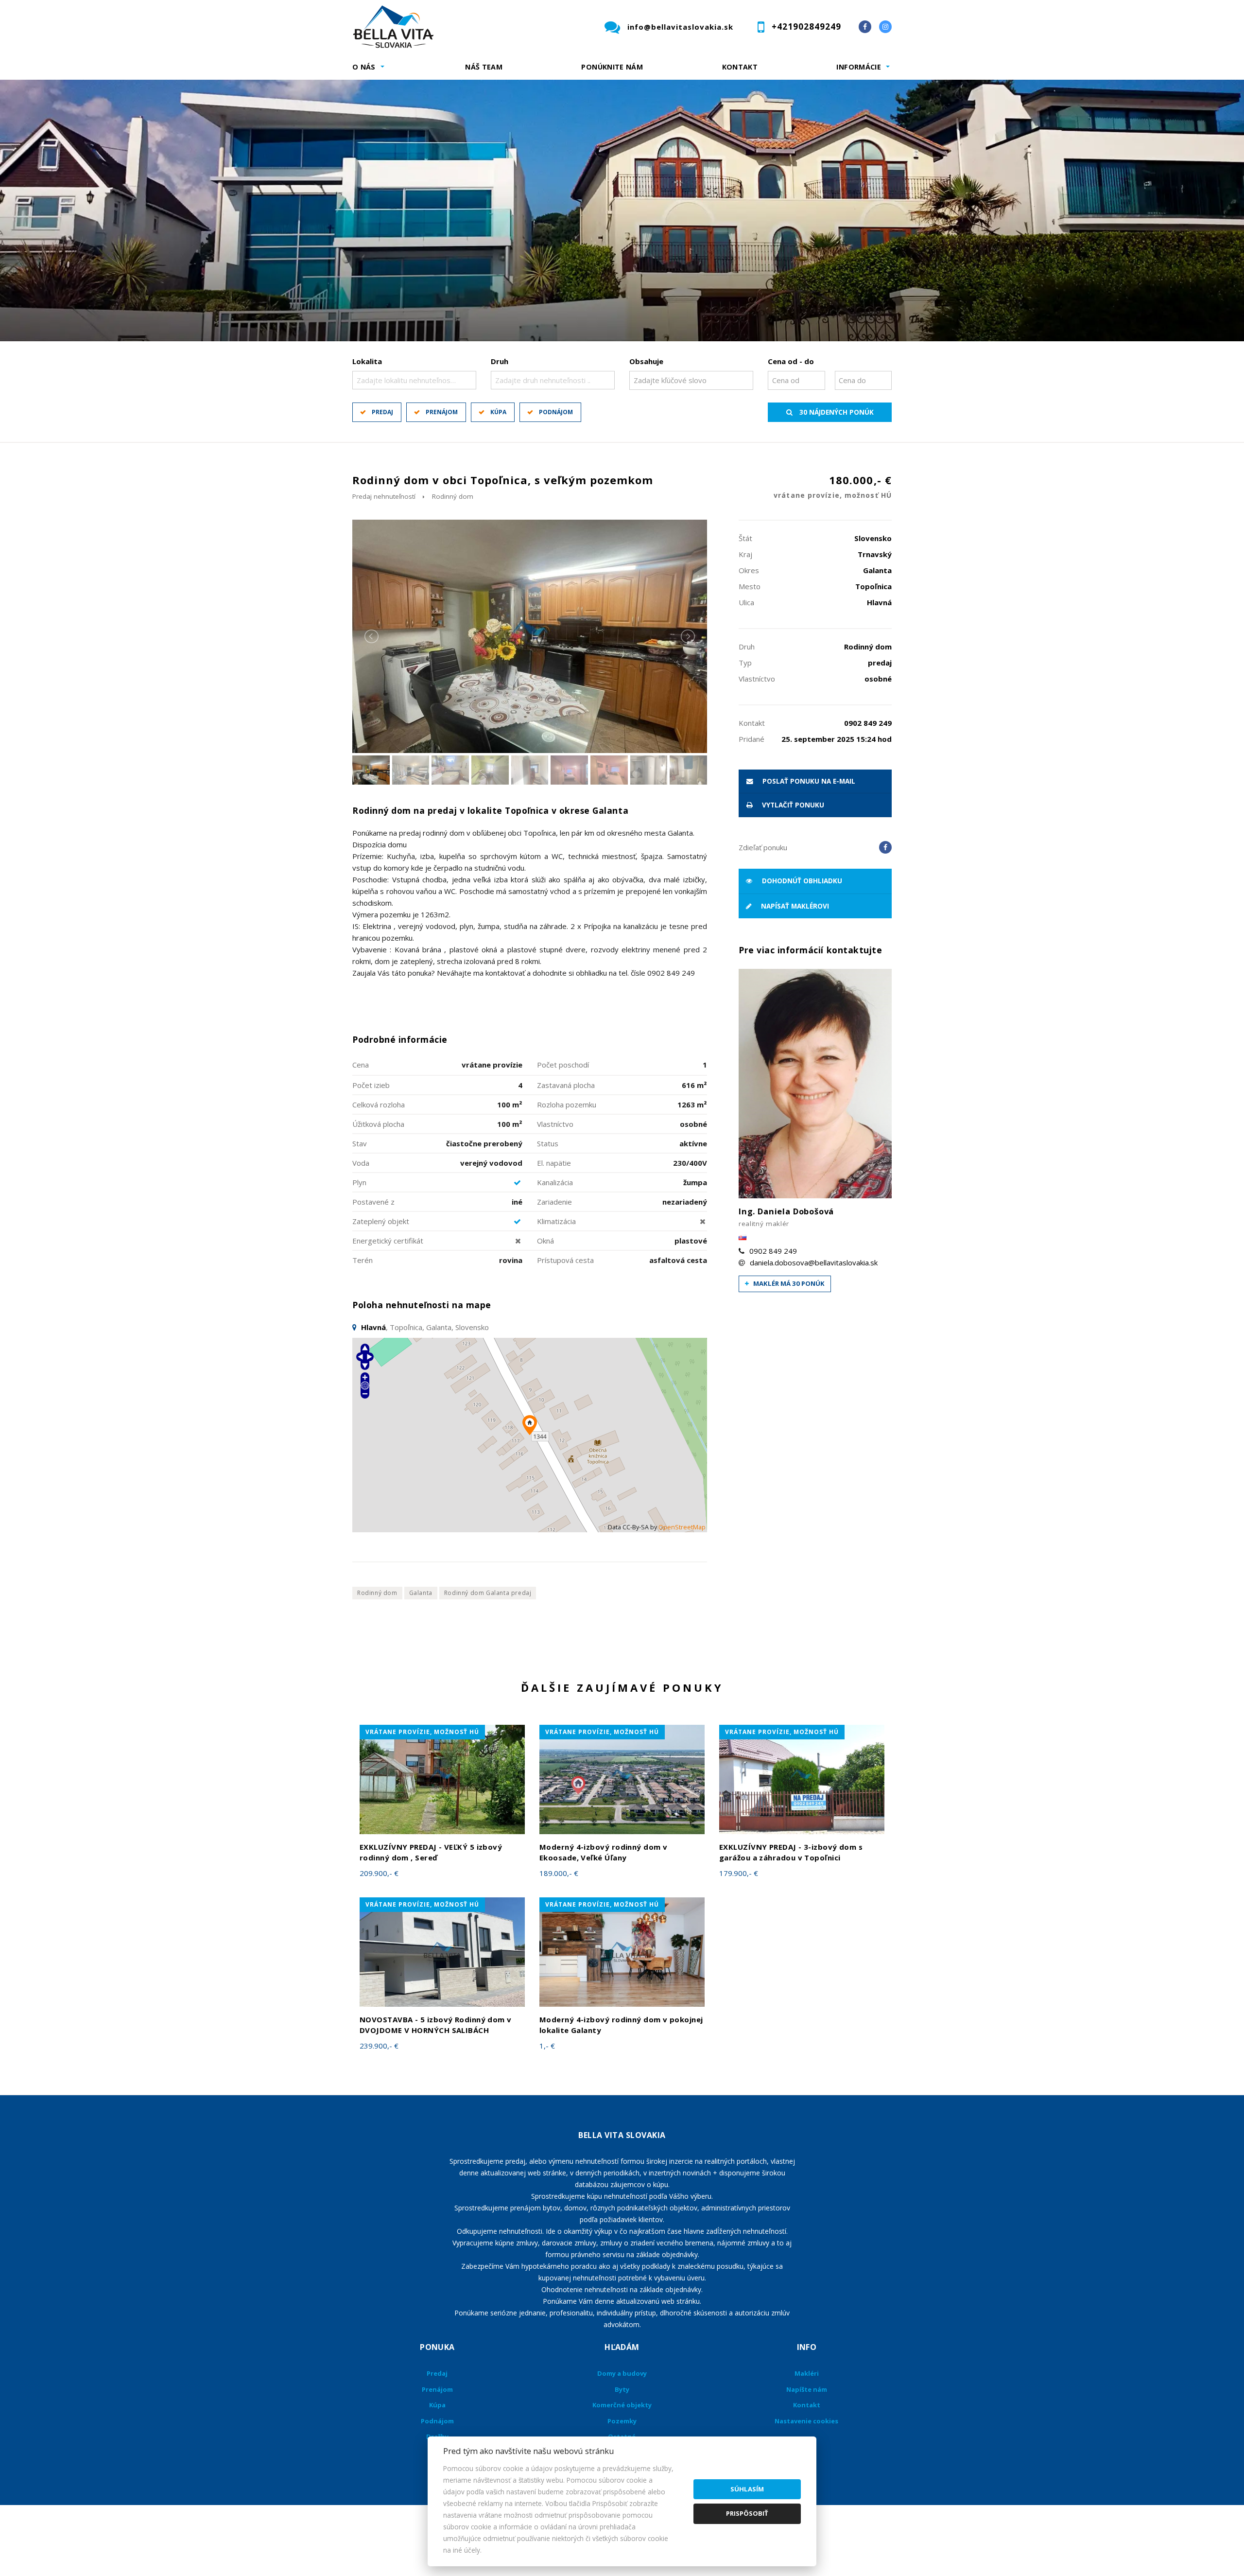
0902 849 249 (773, 1251)
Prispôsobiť (747, 2513)
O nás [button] (364, 67)
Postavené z (373, 1202)
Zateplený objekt (381, 1221)
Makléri (807, 2373)
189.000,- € (559, 1873)
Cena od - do (791, 361)
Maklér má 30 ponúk (788, 1283)
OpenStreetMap (682, 1527)
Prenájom (442, 412)
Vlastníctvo (555, 1124)
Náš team (484, 67)
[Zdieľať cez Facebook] (885, 847)
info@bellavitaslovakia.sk (680, 27)
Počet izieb (371, 1085)
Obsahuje (646, 361)
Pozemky (622, 2421)
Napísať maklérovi (794, 906)
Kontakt (740, 67)
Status (548, 1143)
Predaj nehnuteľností (384, 496)
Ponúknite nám (612, 67)
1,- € (547, 2046)
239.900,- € (379, 2046)
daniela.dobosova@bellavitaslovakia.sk (814, 1262)
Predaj (382, 412)
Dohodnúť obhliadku (801, 881)
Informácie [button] (859, 67)
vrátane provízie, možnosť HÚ (422, 1732)
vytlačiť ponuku (792, 805)
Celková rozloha (379, 1104)
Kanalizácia (555, 1182)
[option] (622, 210)
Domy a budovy (622, 2373)
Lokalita (367, 361)
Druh (500, 361)
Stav (360, 1143)
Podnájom (556, 412)
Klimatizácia (556, 1221)
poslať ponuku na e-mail (808, 781)
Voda (361, 1163)
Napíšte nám (807, 2389)
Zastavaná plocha (566, 1085)
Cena (361, 1065)
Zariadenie (554, 1202)
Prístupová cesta (565, 1260)
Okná (545, 1241)
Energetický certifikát (388, 1241)
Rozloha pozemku (567, 1104)
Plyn (359, 1182)
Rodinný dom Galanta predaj (488, 1593)
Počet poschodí (563, 1065)
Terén (363, 1260)
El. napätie (554, 1163)
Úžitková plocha (378, 1124)
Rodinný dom (453, 496)
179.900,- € (739, 1873)
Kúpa (498, 412)
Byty (622, 2389)
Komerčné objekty (622, 2405)
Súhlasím (747, 2489)
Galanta (421, 1593)
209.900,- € (379, 1873)
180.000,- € (833, 486)
